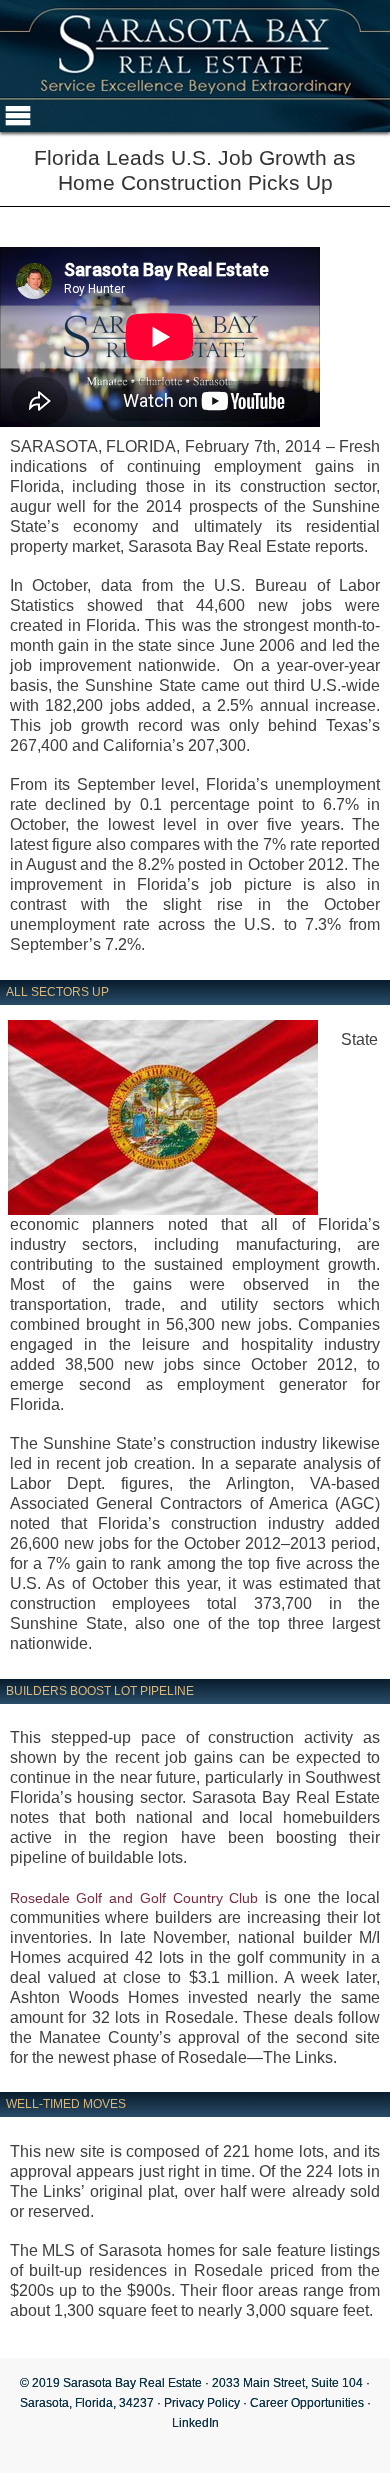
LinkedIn (195, 2423)
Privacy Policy (202, 2403)
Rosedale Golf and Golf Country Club (134, 1898)
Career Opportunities (307, 2403)
